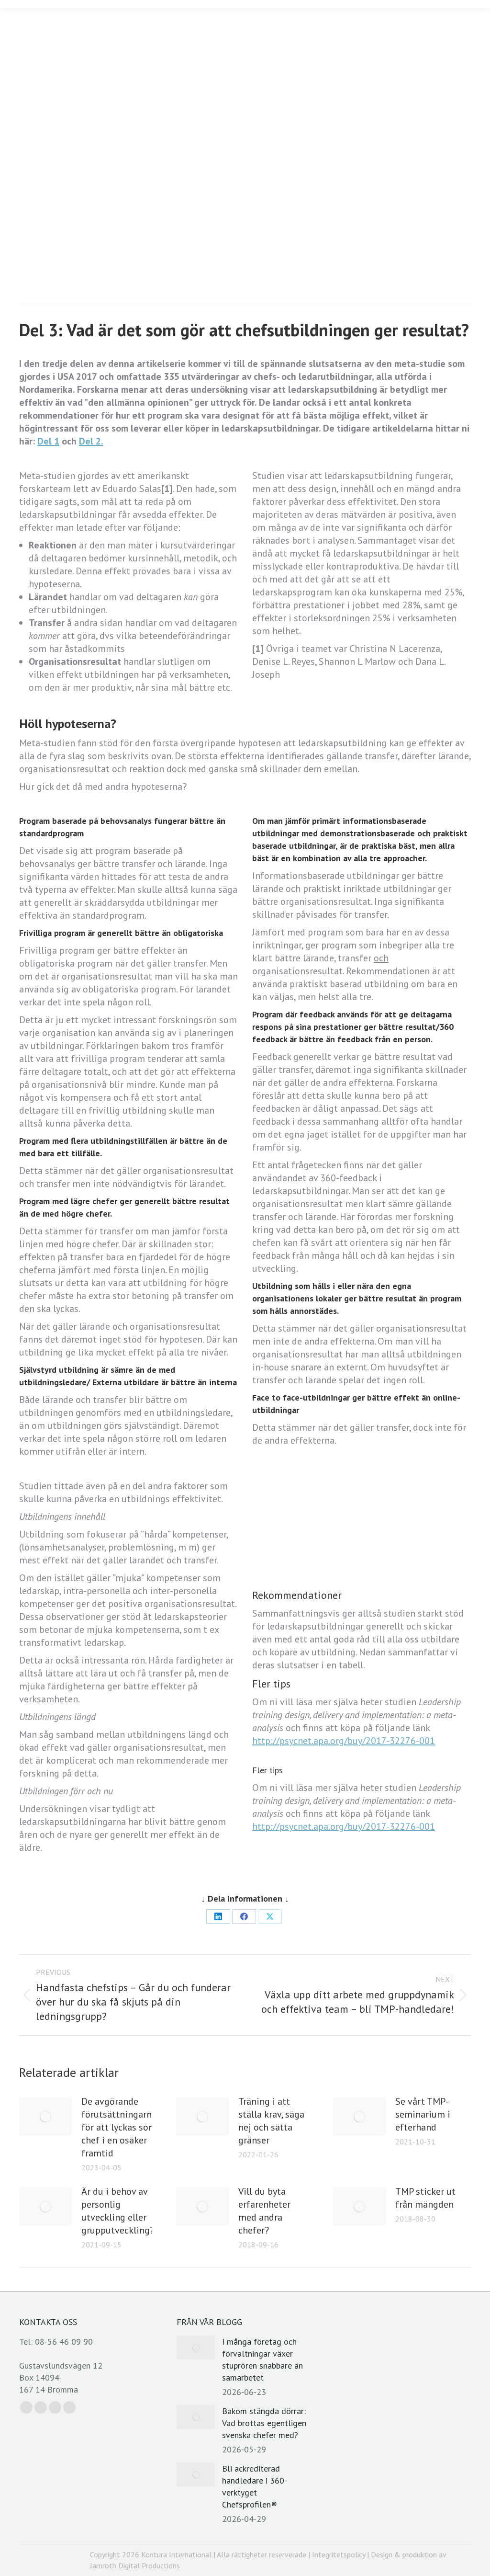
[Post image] (45, 2117)
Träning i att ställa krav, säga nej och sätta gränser (271, 2121)
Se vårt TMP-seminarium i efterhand (423, 2114)
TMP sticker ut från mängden (425, 2198)
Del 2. (91, 441)
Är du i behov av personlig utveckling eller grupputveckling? (118, 2211)
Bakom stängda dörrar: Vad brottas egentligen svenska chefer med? (264, 2423)
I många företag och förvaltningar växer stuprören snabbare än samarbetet (262, 2359)
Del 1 (48, 441)
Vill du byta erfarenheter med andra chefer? (264, 2211)
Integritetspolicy (339, 2554)
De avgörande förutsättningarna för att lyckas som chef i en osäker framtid (119, 2127)
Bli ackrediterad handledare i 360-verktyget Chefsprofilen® (255, 2486)
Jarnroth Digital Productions (135, 2565)
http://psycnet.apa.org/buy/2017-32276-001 (344, 1741)
